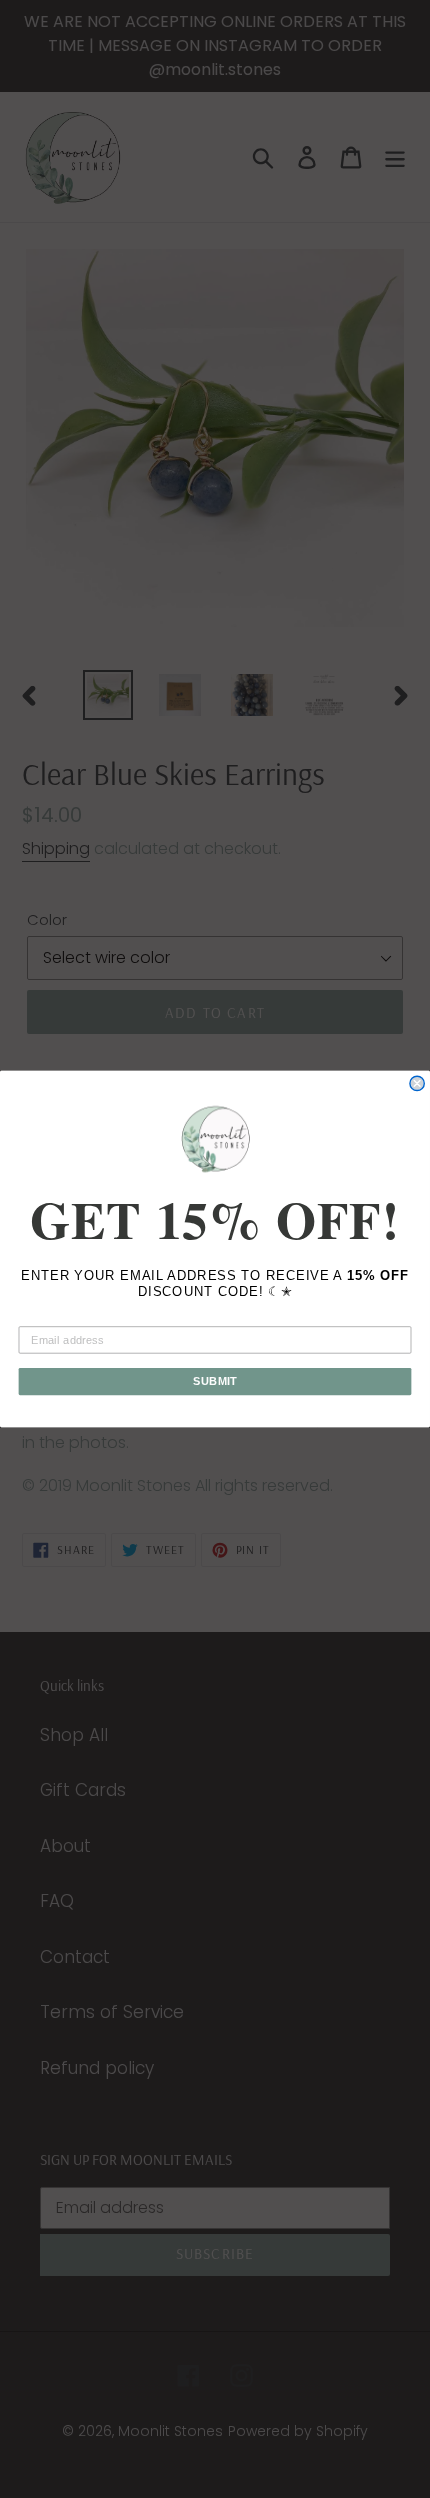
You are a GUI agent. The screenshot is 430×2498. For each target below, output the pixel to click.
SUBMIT (215, 1381)
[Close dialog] (417, 1083)
